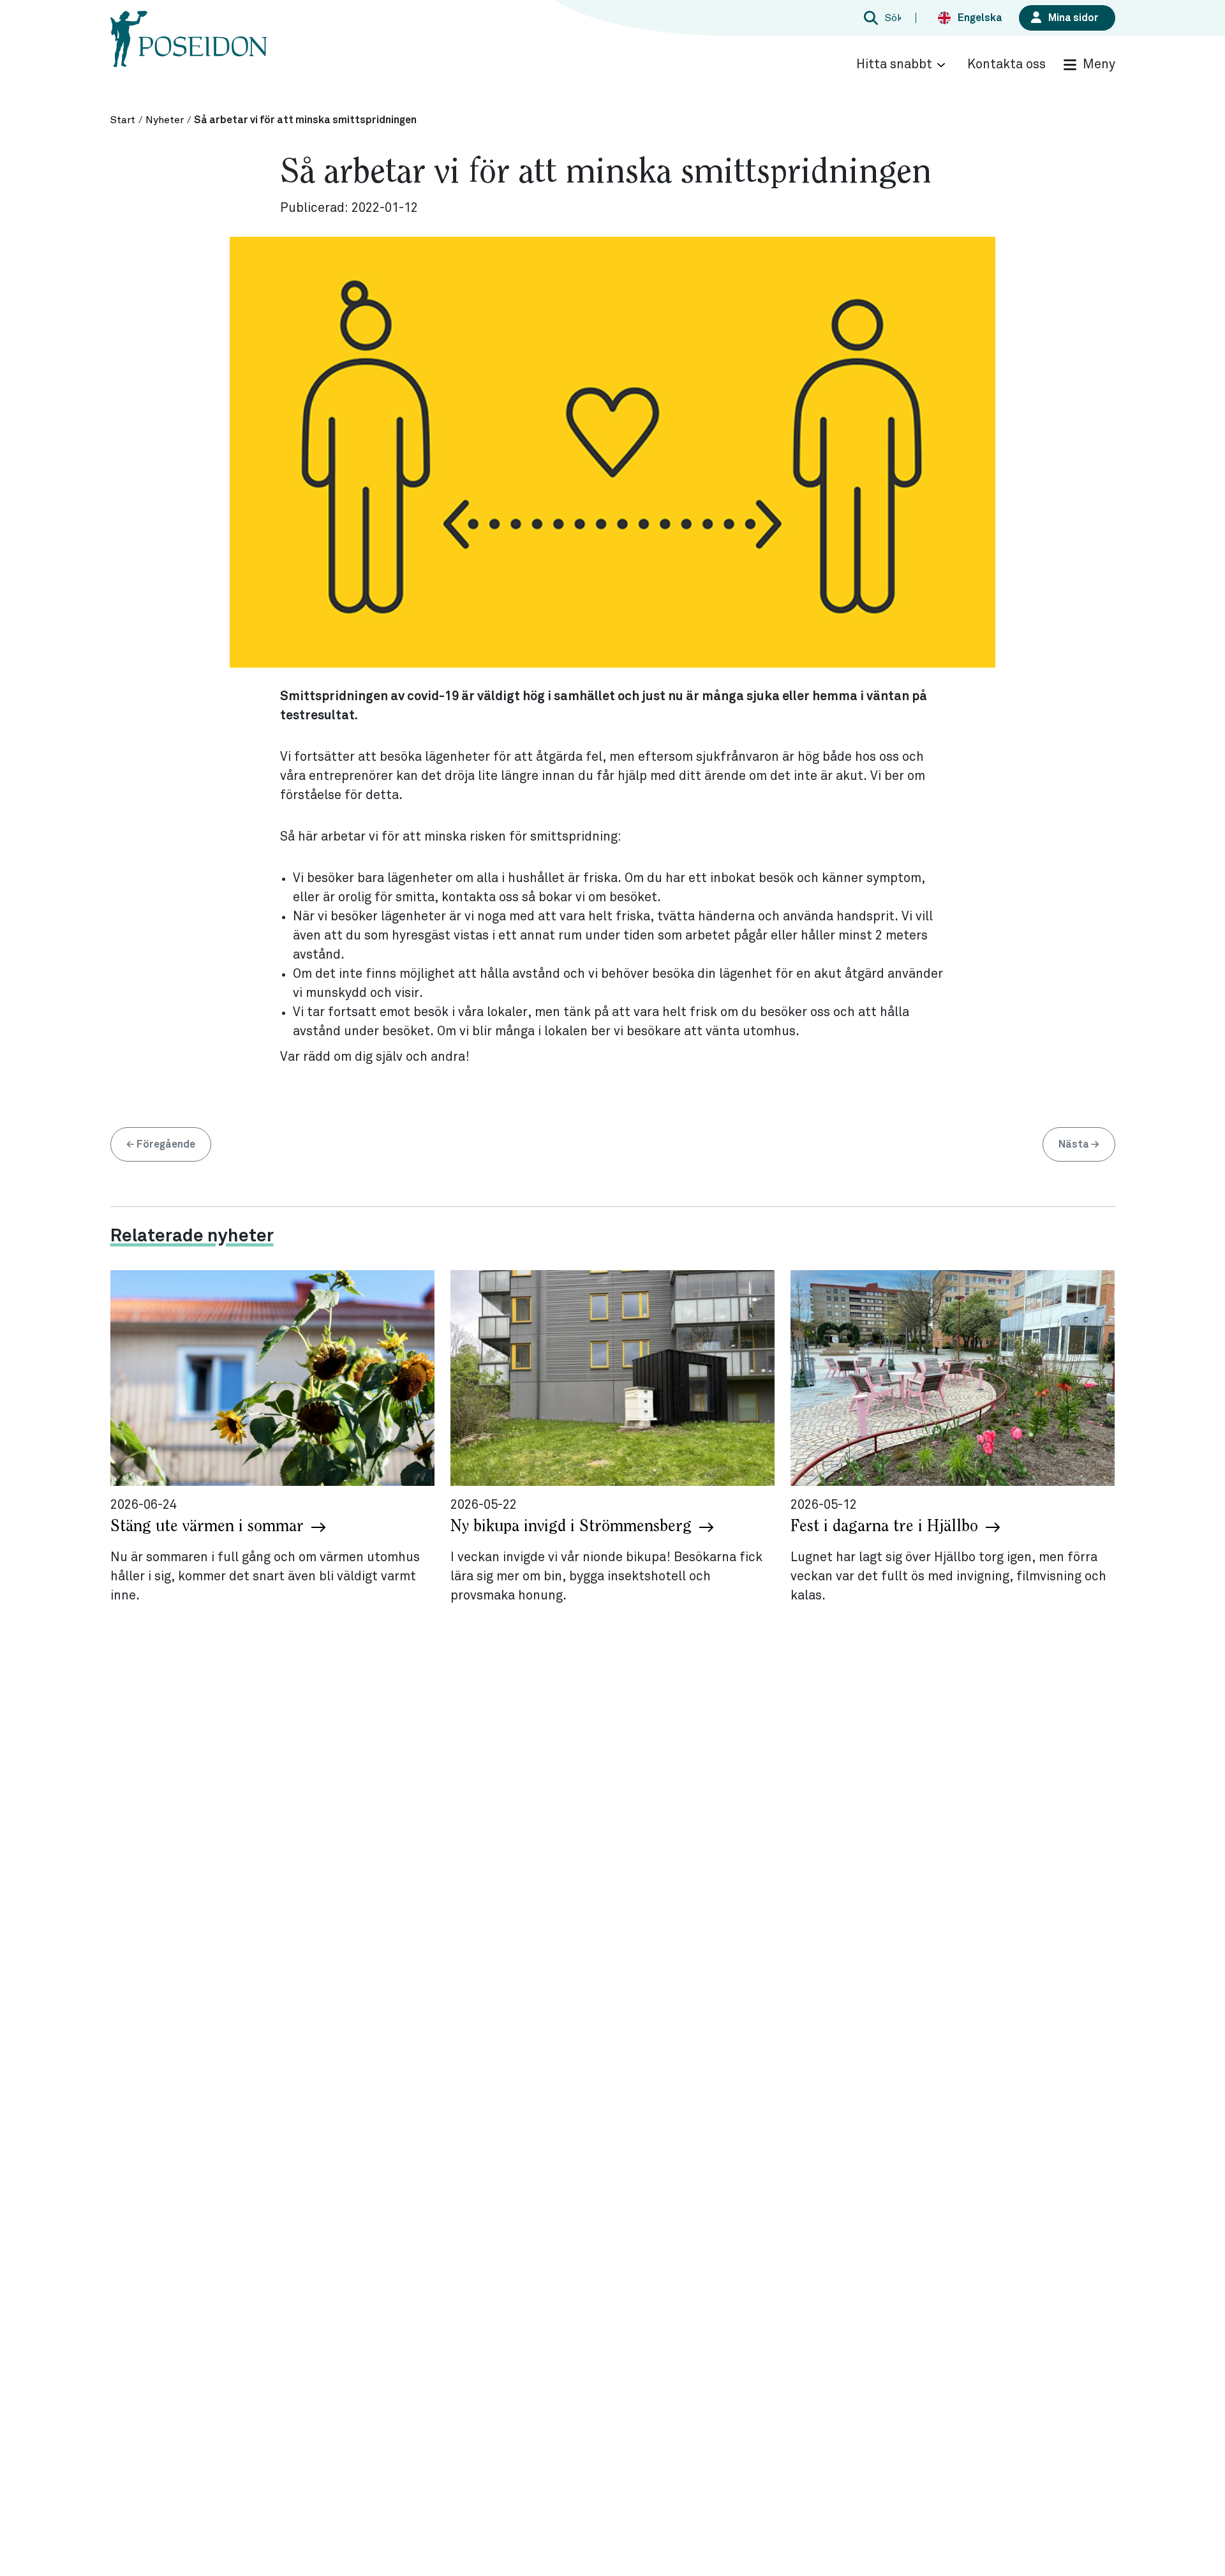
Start (123, 120)
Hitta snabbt (894, 64)
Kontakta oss (1006, 64)
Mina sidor (1073, 18)
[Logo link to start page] (189, 51)
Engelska (980, 18)
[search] (880, 18)
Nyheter (165, 120)
